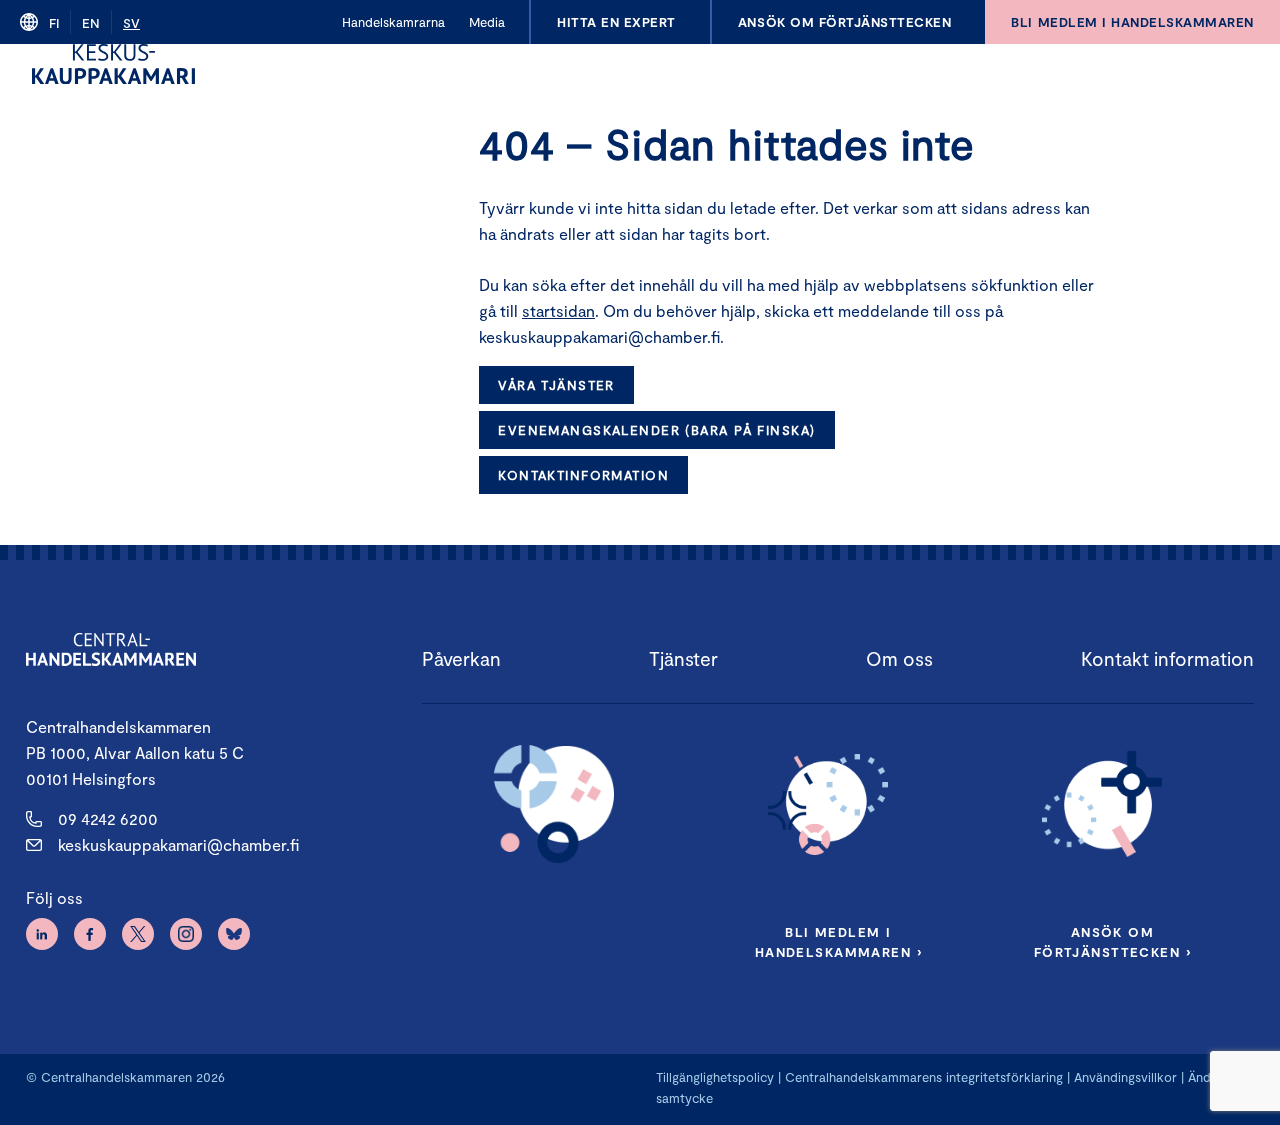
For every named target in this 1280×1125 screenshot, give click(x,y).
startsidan (558, 310)
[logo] (113, 64)
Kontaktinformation (583, 475)
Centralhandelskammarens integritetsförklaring (924, 1077)
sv (131, 23)
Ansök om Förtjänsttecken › (1112, 942)
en (91, 23)
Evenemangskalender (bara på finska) (656, 430)
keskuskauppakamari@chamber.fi (178, 844)
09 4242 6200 (108, 818)
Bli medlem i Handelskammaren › (838, 942)
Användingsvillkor (1125, 1077)
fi (54, 23)
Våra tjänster (556, 385)
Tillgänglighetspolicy (715, 1077)
